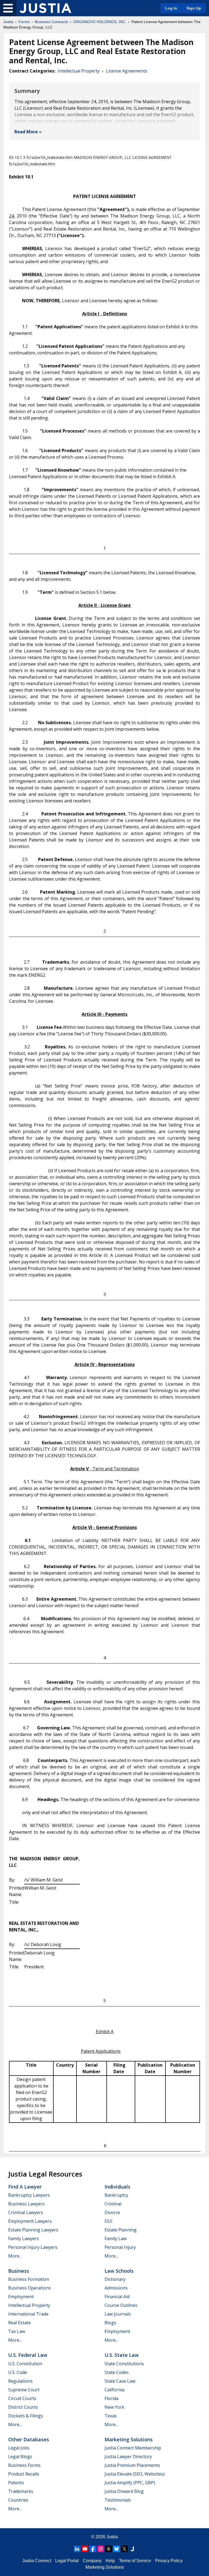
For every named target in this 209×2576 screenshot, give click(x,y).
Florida (111, 2398)
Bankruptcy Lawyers (29, 2195)
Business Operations (30, 2288)
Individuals (117, 2187)
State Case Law (120, 2381)
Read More (26, 132)
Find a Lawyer (25, 2187)
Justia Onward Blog (124, 2491)
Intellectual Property (79, 71)
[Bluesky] (116, 2549)
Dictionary (115, 2279)
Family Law (116, 2238)
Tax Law (17, 2331)
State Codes (117, 2372)
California (114, 2390)
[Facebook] (93, 2549)
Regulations (20, 2381)
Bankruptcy (116, 2195)
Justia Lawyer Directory (128, 2457)
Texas (111, 2416)
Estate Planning (121, 2230)
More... (15, 2256)
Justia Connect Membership (133, 2448)
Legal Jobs (19, 2448)
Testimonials (118, 2500)
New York (114, 2407)
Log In (171, 8)
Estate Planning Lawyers (33, 2230)
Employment (21, 2297)
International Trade (28, 2314)
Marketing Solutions (129, 2439)
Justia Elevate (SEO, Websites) (135, 2474)
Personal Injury (120, 2247)
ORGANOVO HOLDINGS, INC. (100, 22)
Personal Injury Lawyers (33, 2247)
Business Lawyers (26, 2204)
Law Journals (118, 2314)
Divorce (112, 2212)
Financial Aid (117, 2297)
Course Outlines (121, 2305)
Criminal (113, 2204)
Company (92, 2561)
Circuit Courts (22, 2398)
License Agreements (127, 71)
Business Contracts (51, 22)
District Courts (23, 2407)
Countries (18, 2500)
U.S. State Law (122, 2355)
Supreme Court (24, 2390)
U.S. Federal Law (28, 2355)
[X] (124, 2549)
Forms (24, 22)
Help (110, 2561)
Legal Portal (67, 2561)
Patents (16, 2483)
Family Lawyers (24, 2238)
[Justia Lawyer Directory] (132, 2549)
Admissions (116, 2288)
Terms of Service (135, 2561)
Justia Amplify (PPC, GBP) (130, 2483)
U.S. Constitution (25, 2364)
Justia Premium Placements (132, 2465)
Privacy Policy (169, 2561)
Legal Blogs (20, 2457)
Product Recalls (24, 2474)
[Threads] (109, 2549)
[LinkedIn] (77, 2549)
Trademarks (21, 2491)
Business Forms (24, 2465)
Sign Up (194, 8)
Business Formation (29, 2279)
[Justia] (45, 8)
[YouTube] (85, 2549)
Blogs (110, 2323)
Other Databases (29, 2439)
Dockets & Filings (26, 2416)
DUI (108, 2221)
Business (19, 2271)
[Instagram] (101, 2549)
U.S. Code (18, 2372)
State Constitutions (124, 2364)
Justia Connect (37, 2561)
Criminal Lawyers (26, 2212)
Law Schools (119, 2271)
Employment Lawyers (30, 2221)
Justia (8, 22)
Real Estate (19, 2323)
